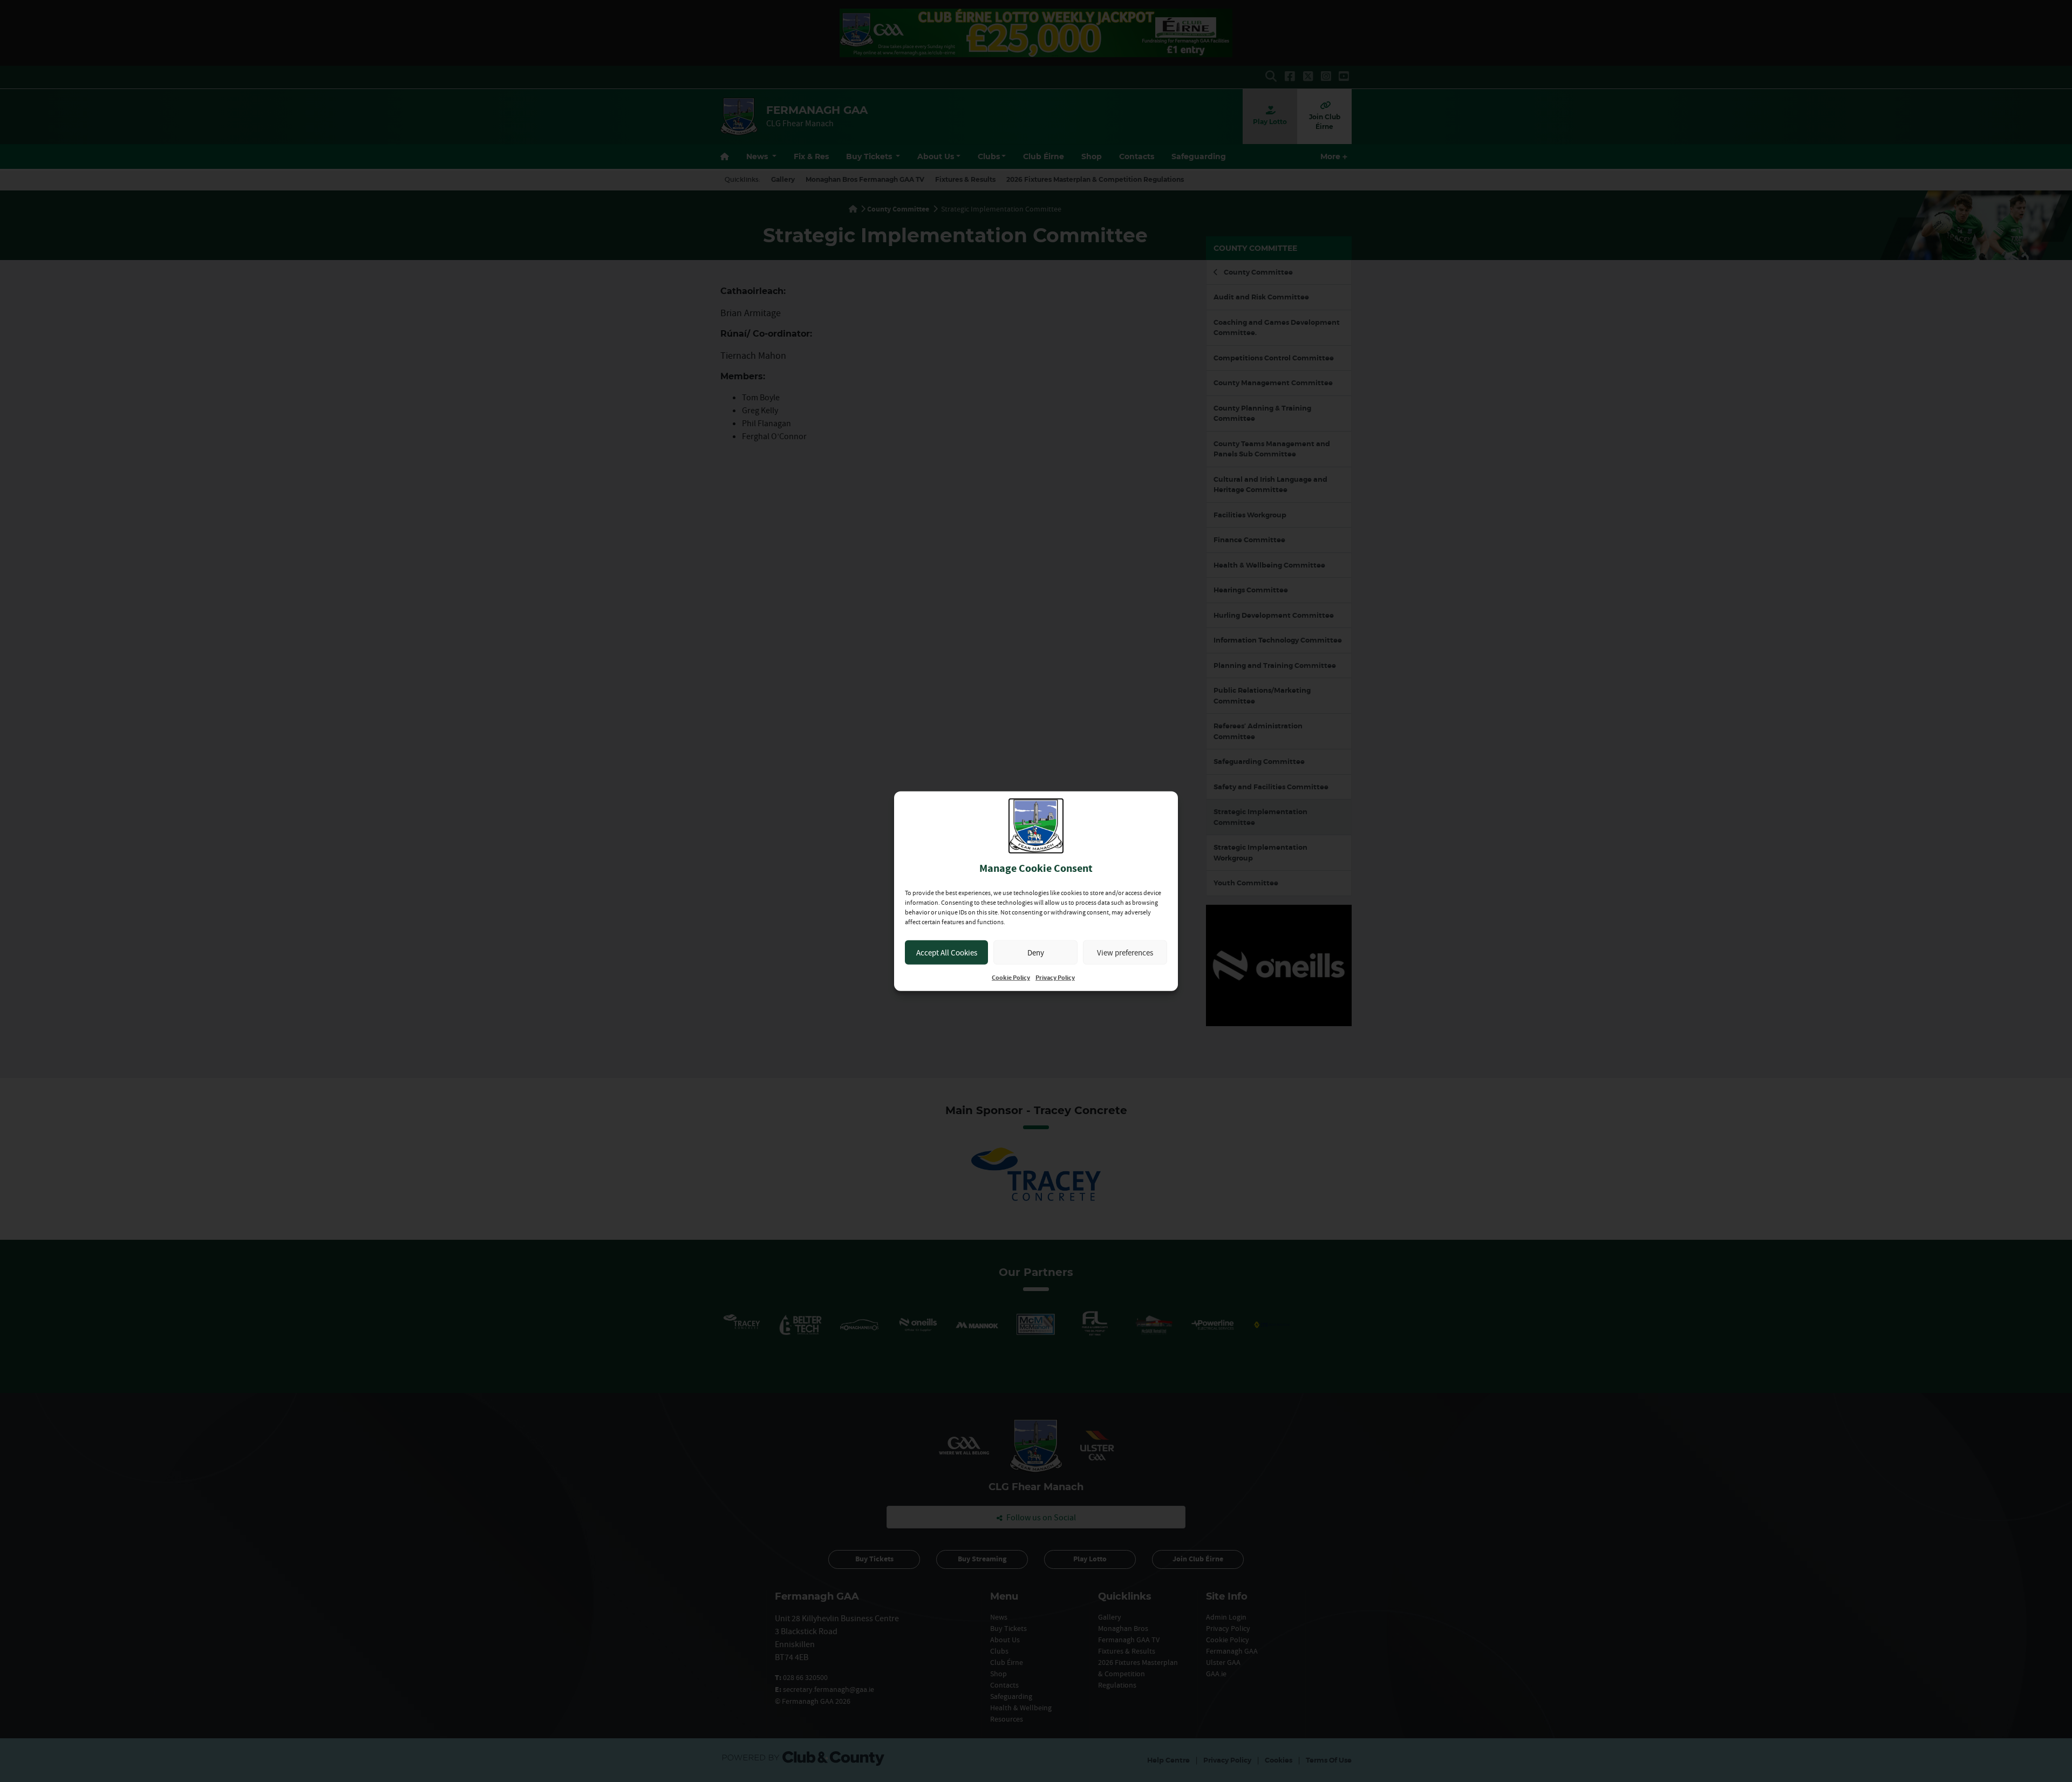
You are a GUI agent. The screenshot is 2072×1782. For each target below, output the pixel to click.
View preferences (1125, 952)
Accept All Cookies (947, 952)
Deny (1036, 952)
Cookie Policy (1011, 978)
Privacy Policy (1055, 978)
